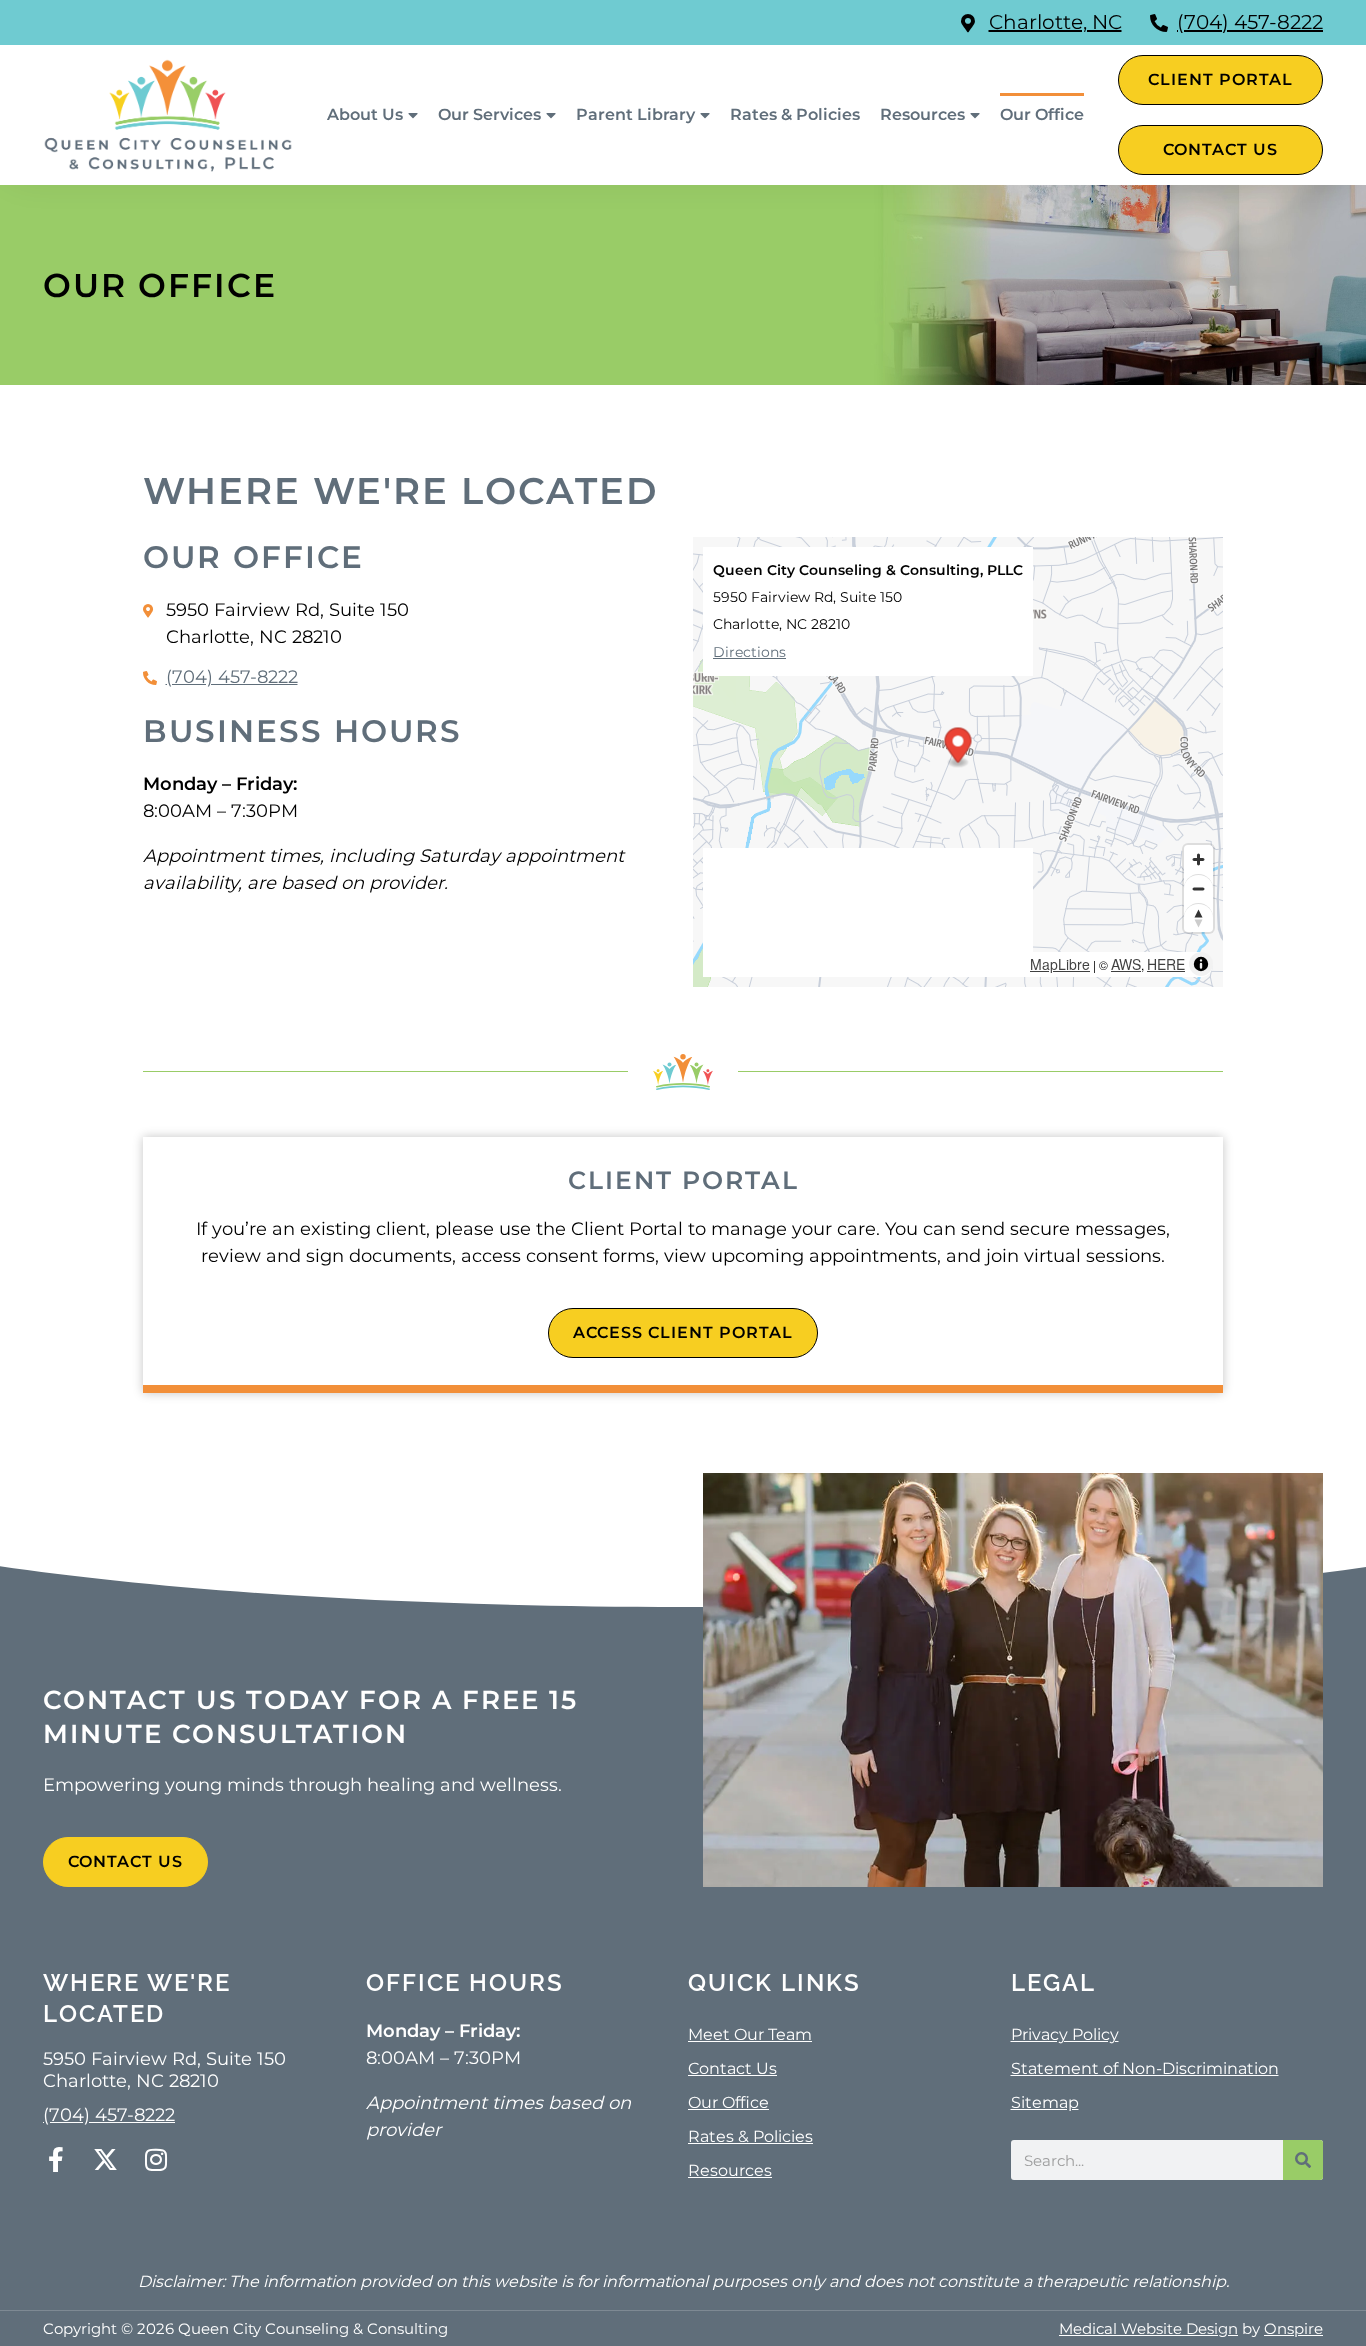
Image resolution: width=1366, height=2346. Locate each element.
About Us (365, 114)
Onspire (1293, 2328)
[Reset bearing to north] (1198, 917)
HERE (1166, 964)
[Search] (1303, 2160)
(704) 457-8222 (1250, 22)
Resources (922, 114)
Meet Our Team (750, 2034)
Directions (749, 652)
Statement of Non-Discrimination (1145, 2068)
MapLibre (1060, 964)
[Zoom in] (1198, 859)
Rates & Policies (795, 114)
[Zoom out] (1198, 888)
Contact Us (732, 2068)
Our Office (1042, 114)
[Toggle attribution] (1201, 964)
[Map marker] (958, 747)
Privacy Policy (1065, 2034)
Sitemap (1045, 2102)
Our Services (489, 114)
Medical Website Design (1148, 2328)
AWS (1126, 964)
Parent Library (635, 114)
